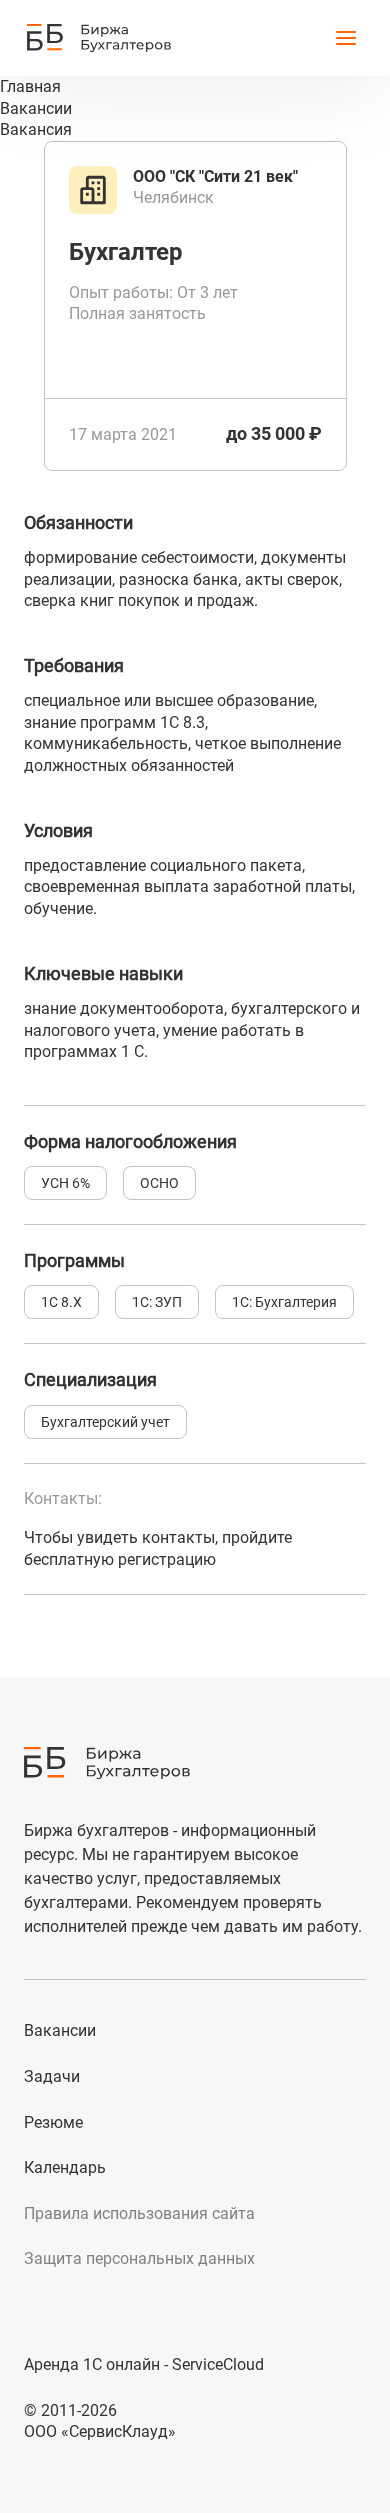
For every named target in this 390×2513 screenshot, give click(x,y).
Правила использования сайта (139, 2213)
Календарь (65, 2167)
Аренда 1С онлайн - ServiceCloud (144, 2364)
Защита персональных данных (139, 2258)
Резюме (53, 2122)
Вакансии (60, 2030)
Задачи (52, 2076)
